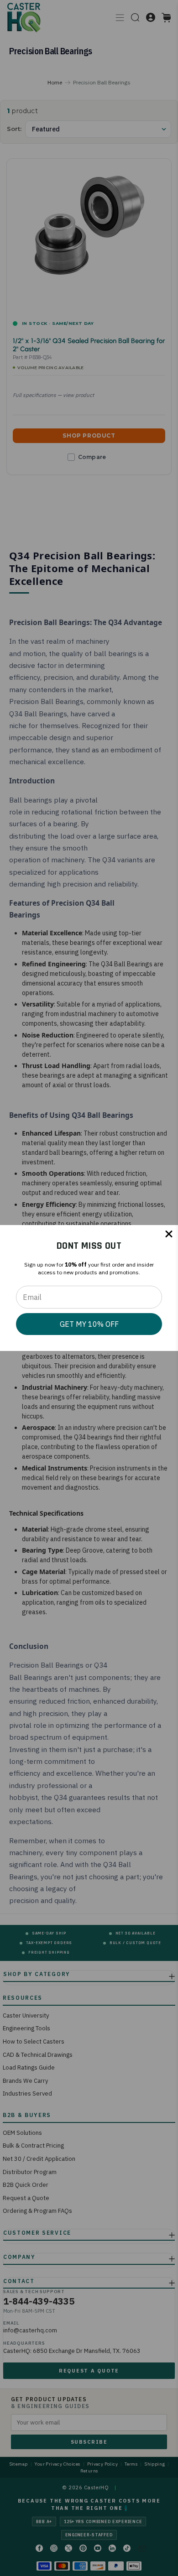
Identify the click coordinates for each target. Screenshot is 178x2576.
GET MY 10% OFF (89, 1324)
